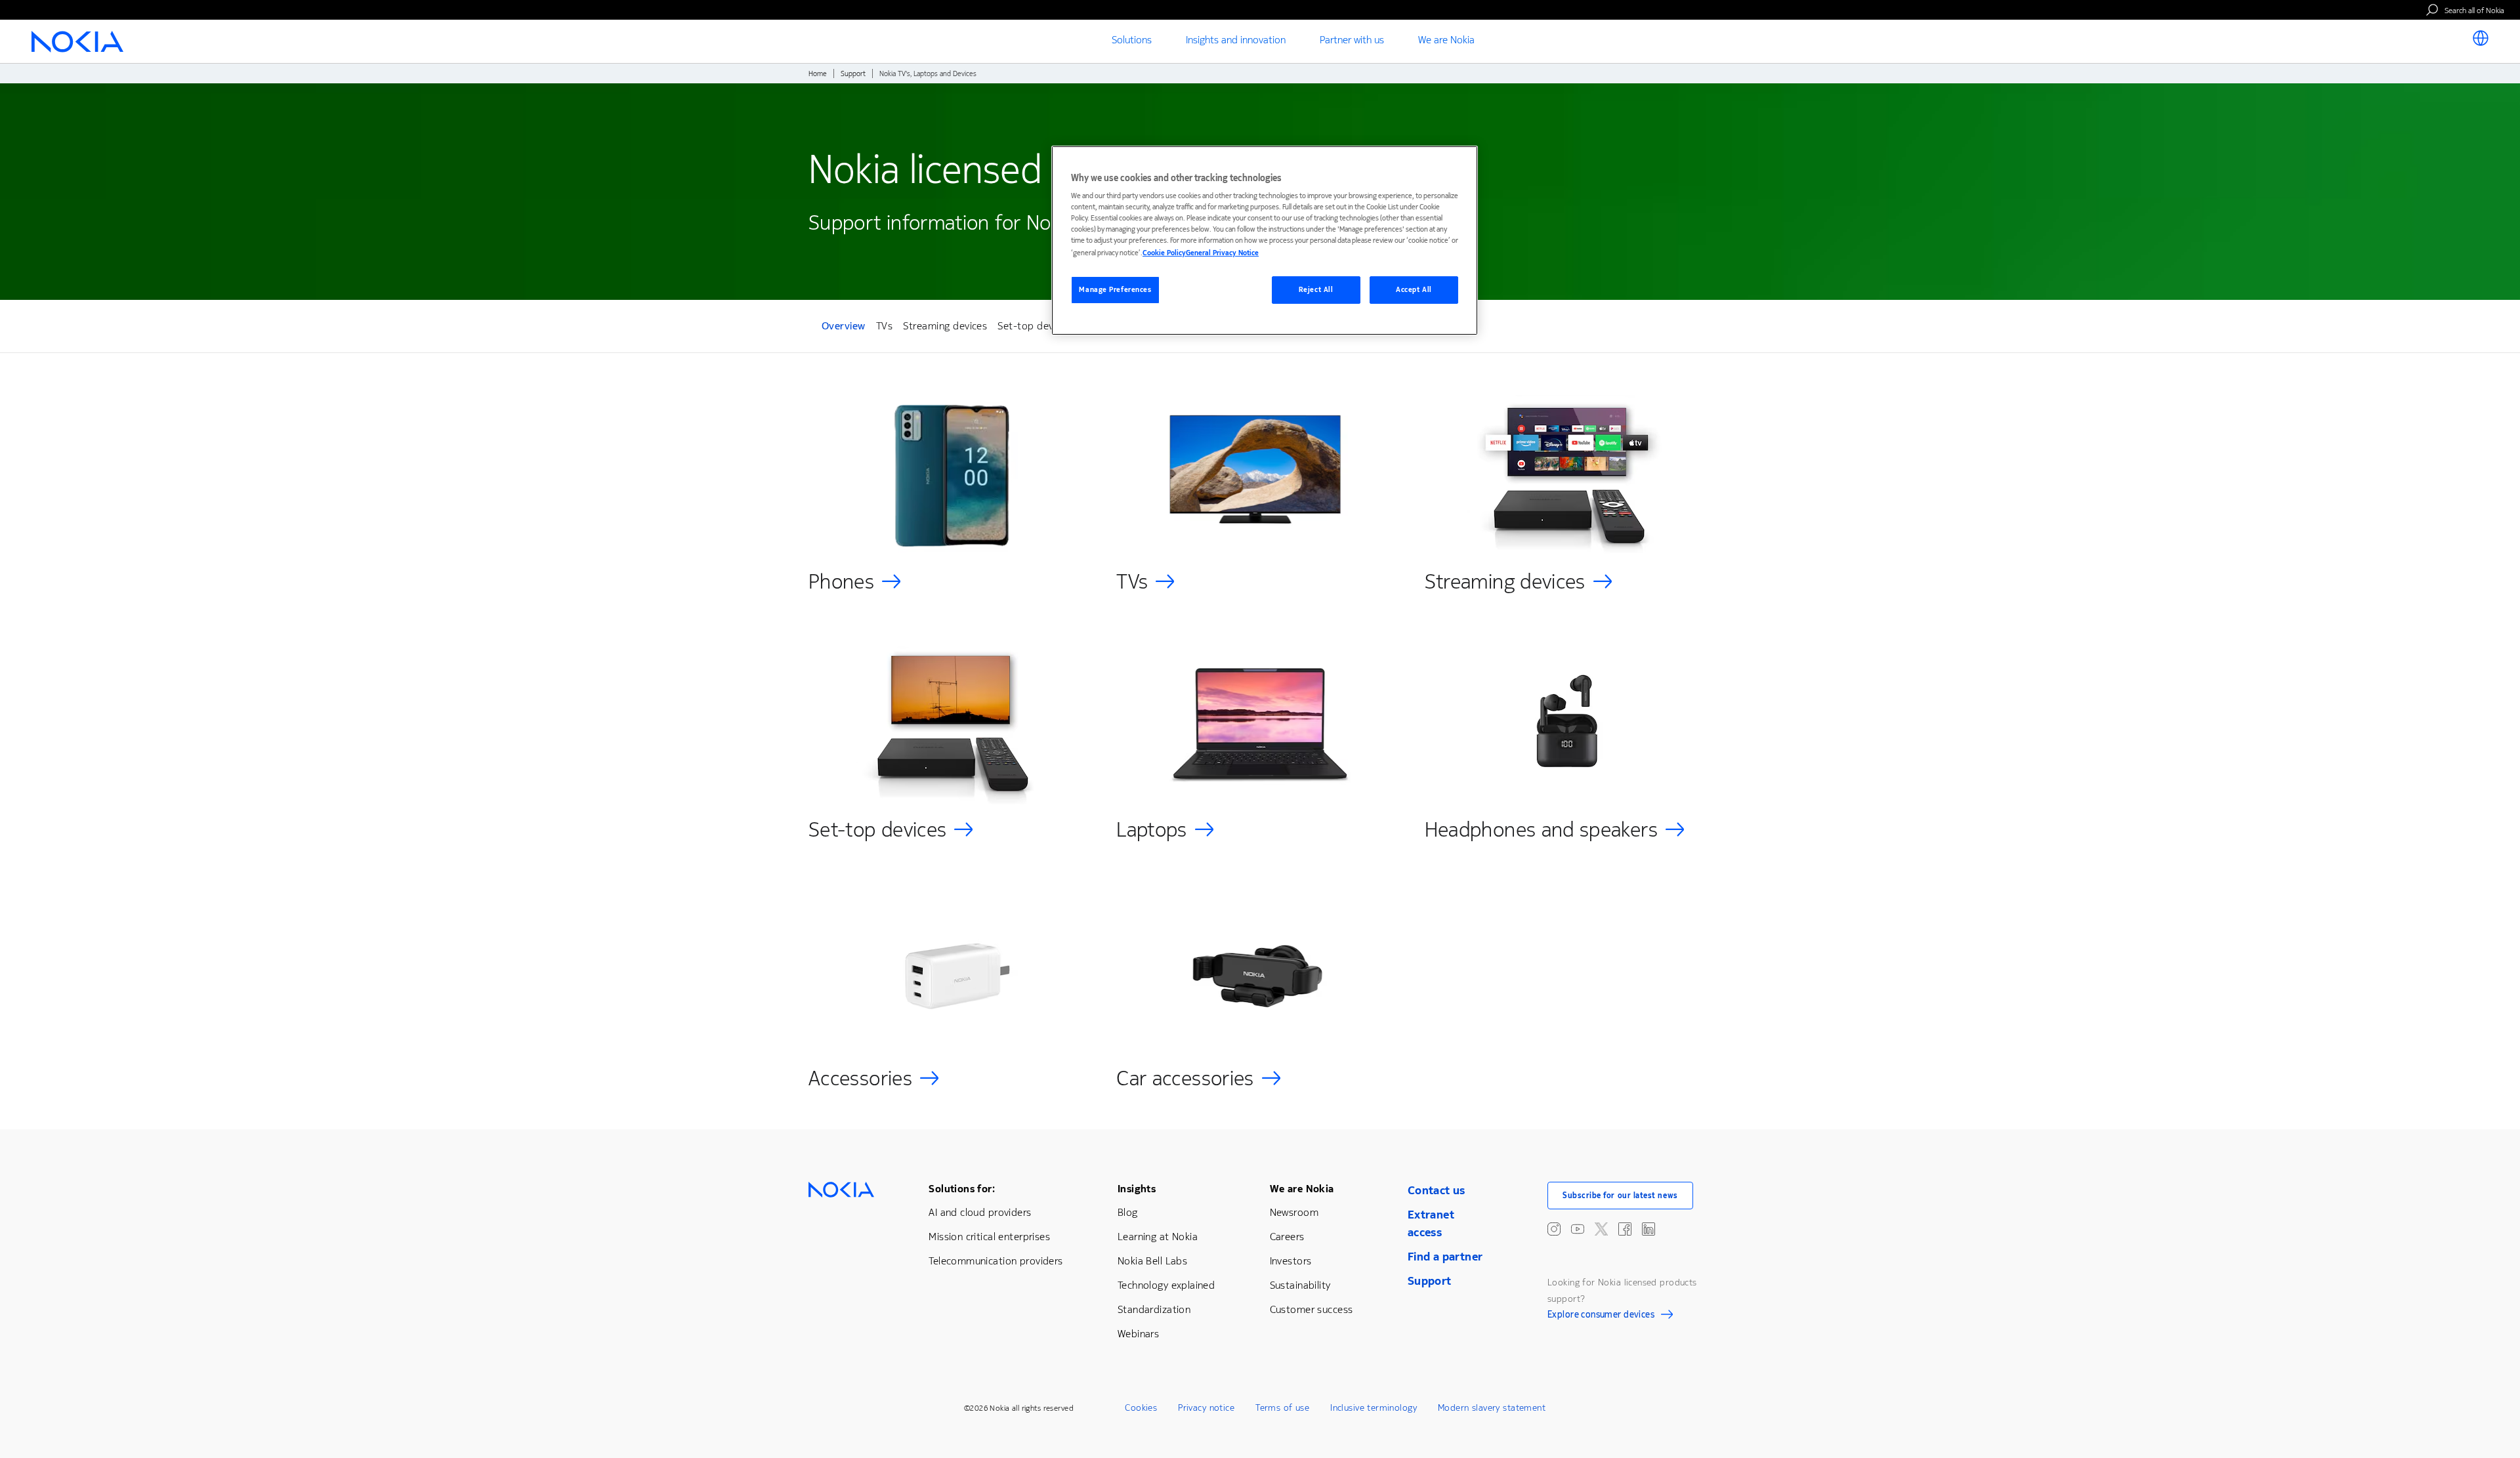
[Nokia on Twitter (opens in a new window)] (1601, 1229)
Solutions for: (962, 1189)
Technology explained (1166, 1285)
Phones (841, 582)
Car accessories (1185, 1078)
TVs (884, 326)
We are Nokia (1302, 1189)
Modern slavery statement (1492, 1408)
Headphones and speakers (1541, 830)
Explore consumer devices (1601, 1316)
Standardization (1154, 1309)
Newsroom (1294, 1212)
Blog (1128, 1212)
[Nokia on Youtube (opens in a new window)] (1578, 1229)
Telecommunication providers (996, 1261)
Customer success (1312, 1309)
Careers (1287, 1237)
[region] (1265, 240)
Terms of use (1282, 1408)
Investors (1291, 1261)
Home (818, 74)
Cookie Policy (1164, 253)
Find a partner (1445, 1257)
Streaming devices (945, 326)
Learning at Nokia (1158, 1237)
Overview (844, 328)
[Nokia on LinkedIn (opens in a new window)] (1648, 1229)
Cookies (1141, 1408)
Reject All (1316, 290)
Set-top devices (1034, 326)
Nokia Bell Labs (1152, 1261)
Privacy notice (1206, 1408)
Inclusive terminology (1374, 1408)
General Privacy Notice (1222, 253)
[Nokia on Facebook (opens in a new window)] (1625, 1229)
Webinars (1138, 1334)
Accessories (860, 1078)
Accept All (1414, 290)
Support (853, 74)
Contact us (1437, 1190)
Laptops (1152, 830)
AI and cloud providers (980, 1212)
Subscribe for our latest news (1620, 1196)
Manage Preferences (1115, 290)
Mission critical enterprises (989, 1237)
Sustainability (1300, 1285)
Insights (1137, 1189)
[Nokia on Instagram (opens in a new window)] (1554, 1229)
